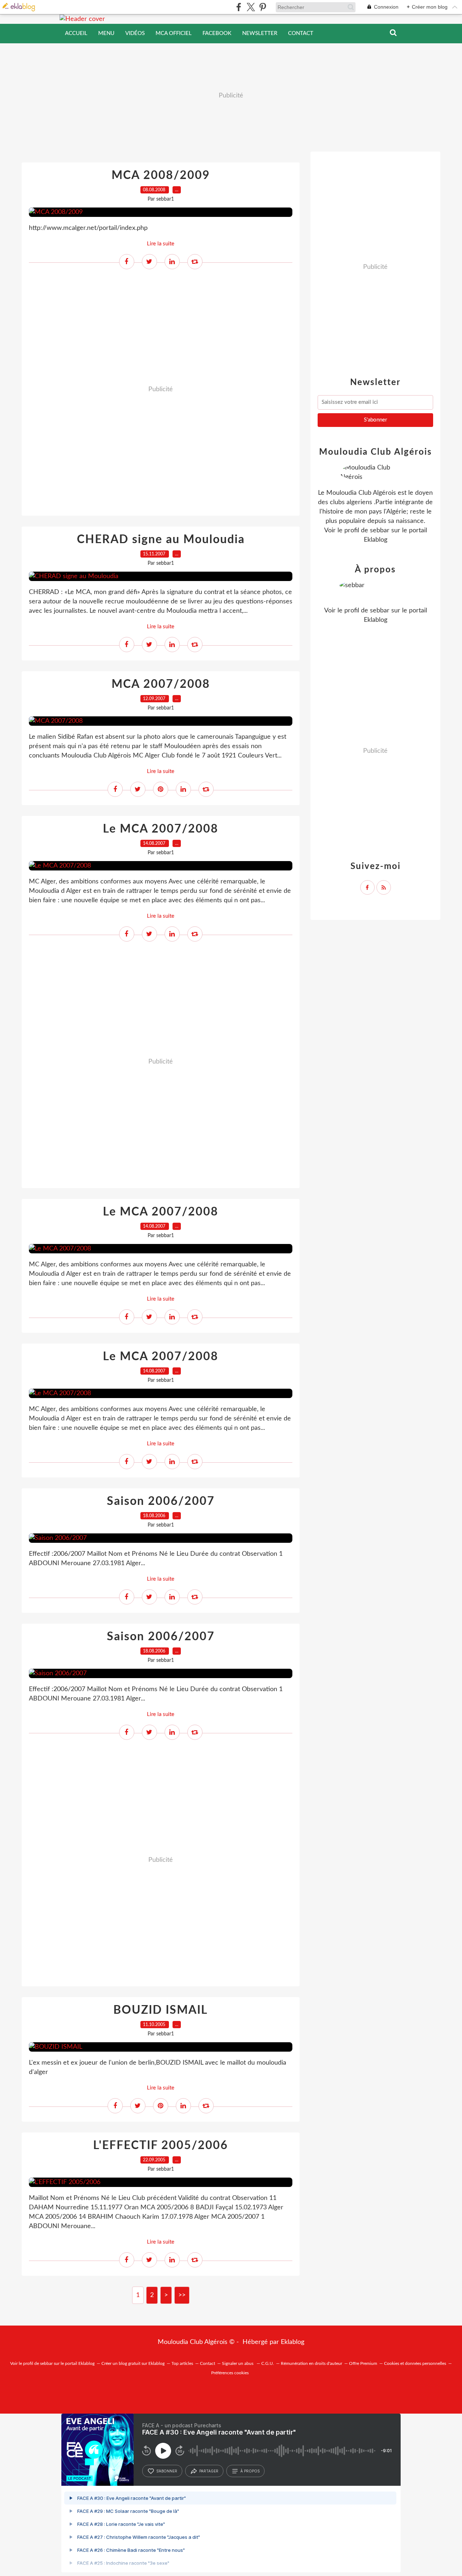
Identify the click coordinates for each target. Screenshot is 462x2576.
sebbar (380, 531)
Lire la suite (161, 244)
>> (182, 2295)
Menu (106, 33)
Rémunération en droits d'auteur (311, 2363)
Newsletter (260, 33)
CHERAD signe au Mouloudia (161, 540)
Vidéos (135, 33)
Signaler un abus (238, 2363)
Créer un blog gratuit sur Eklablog (133, 2363)
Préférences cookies (230, 2373)
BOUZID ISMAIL (161, 2010)
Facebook (217, 33)
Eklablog (293, 2342)
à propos (250, 2471)
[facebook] (239, 7)
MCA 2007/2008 (161, 684)
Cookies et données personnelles (415, 2363)
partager (209, 2471)
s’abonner (167, 2471)
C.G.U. (268, 2363)
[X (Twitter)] (251, 7)
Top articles (182, 2363)
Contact (301, 33)
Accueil (76, 33)
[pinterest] (263, 7)
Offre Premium (363, 2363)
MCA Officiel (174, 33)
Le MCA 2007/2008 (161, 829)
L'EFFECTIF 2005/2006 (161, 2145)
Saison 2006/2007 (161, 1501)
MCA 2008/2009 (161, 175)
